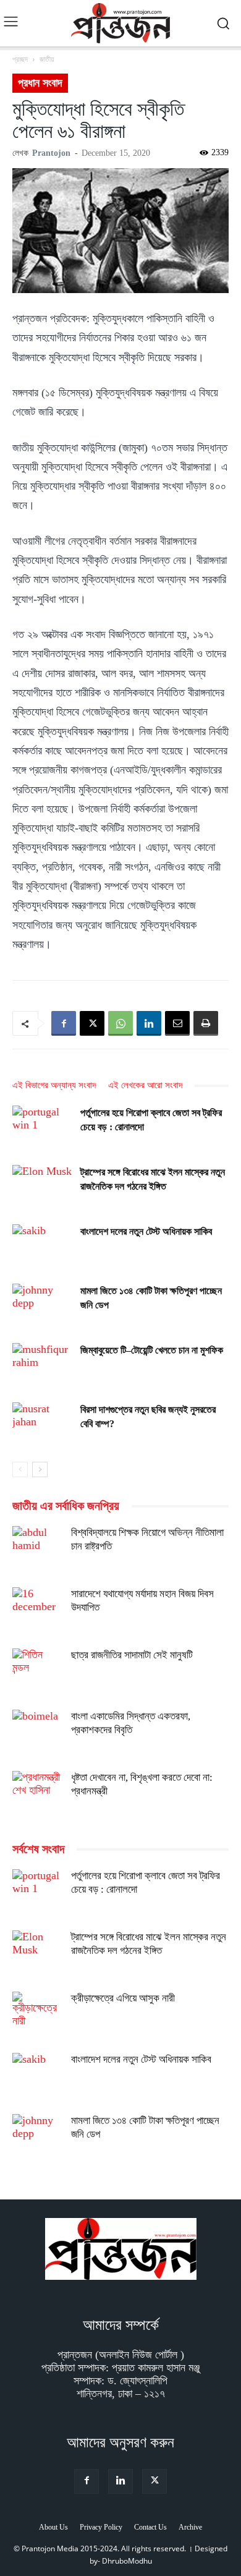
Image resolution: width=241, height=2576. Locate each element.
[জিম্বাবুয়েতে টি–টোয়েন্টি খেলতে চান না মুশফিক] (43, 1364)
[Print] (206, 1023)
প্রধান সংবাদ (40, 83)
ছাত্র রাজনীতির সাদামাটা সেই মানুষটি (132, 1655)
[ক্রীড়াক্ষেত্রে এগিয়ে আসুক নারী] (37, 2016)
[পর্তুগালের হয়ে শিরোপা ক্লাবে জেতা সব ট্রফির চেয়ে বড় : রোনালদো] (43, 1127)
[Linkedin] (149, 1023)
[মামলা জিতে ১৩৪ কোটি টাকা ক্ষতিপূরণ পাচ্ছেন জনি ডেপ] (43, 1305)
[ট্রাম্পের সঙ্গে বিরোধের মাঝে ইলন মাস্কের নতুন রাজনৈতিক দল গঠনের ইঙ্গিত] (43, 1186)
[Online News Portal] (120, 23)
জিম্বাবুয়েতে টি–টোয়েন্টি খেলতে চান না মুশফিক (152, 1350)
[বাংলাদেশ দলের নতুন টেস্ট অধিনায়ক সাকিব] (43, 1246)
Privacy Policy (101, 2527)
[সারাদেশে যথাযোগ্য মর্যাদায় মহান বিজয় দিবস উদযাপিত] (37, 1612)
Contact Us (150, 2527)
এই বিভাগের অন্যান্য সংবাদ (54, 1085)
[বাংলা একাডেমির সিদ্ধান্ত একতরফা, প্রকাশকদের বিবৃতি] (37, 1734)
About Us (53, 2527)
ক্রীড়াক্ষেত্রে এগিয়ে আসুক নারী (123, 1998)
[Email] (177, 1023)
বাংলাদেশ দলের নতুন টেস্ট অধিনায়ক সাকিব (146, 1231)
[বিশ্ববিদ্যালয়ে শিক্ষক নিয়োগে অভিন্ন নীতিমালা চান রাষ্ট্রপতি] (37, 1551)
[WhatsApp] (120, 1023)
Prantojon (51, 153)
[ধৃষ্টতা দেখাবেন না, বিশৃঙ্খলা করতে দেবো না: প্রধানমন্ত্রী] (37, 1796)
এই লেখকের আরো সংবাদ (145, 1085)
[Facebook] (64, 1023)
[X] (92, 1023)
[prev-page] (20, 1469)
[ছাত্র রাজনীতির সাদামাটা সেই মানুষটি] (37, 1673)
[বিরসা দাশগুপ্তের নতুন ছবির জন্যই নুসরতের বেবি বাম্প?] (43, 1424)
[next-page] (40, 1469)
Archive (190, 2527)
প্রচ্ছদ (20, 59)
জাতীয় (47, 59)
